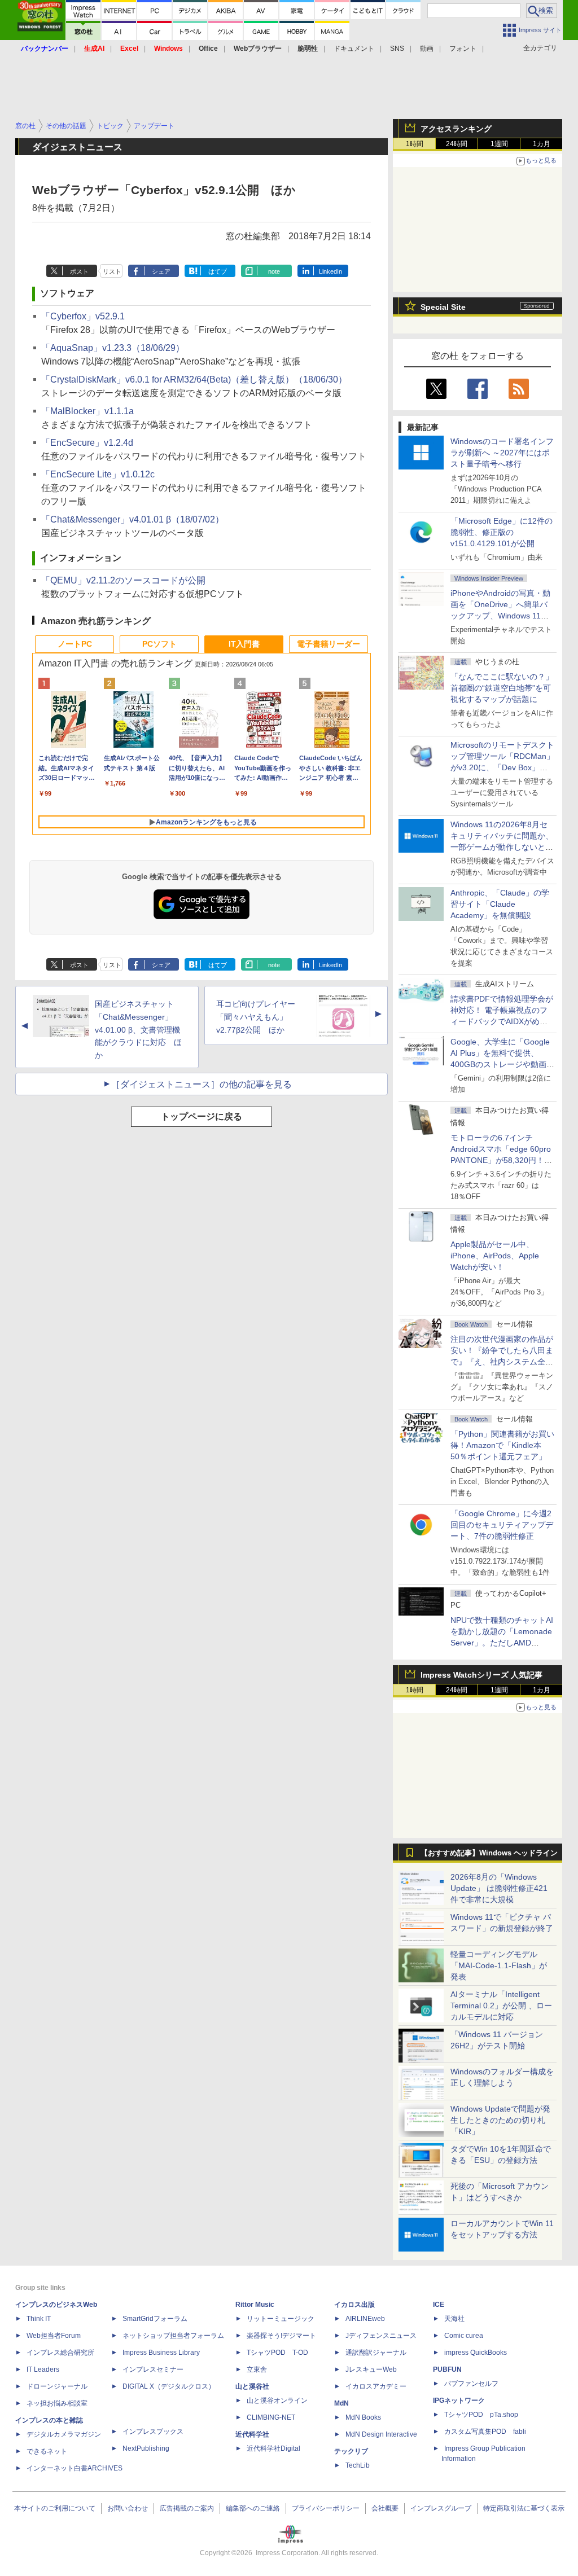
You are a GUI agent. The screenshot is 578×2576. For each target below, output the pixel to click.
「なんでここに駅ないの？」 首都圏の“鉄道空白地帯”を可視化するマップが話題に (506, 688)
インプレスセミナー (153, 2369)
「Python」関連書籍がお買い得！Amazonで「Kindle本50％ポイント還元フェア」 (502, 1445)
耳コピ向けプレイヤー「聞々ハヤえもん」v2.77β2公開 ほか (256, 1017)
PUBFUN (447, 2369)
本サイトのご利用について (55, 2508)
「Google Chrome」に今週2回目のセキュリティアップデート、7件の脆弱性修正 (502, 1525)
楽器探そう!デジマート (281, 2336)
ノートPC (75, 644)
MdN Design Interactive (381, 2434)
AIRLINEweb (365, 2319)
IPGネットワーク (459, 2401)
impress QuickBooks (476, 2353)
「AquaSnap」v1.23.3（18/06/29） (113, 348)
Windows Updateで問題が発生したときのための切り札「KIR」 (500, 2120)
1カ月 (542, 144)
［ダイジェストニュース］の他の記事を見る (202, 1084)
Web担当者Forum (54, 2336)
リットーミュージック (281, 2319)
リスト (112, 271)
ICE (439, 2305)
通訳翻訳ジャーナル (376, 2353)
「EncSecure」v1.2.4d (87, 443)
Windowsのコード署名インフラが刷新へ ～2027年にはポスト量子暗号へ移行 (502, 453)
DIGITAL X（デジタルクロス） (169, 2386)
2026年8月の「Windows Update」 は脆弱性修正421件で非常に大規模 (499, 1888)
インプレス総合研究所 (60, 2353)
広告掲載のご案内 (187, 2508)
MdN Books (363, 2417)
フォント (463, 49)
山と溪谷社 (252, 2386)
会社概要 (385, 2508)
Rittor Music (255, 2305)
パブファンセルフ (471, 2384)
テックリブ (351, 2451)
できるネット (47, 2451)
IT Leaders (43, 2369)
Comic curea (464, 2336)
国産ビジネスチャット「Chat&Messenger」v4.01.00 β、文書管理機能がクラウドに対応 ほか (138, 1030)
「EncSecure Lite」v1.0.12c (98, 474)
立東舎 (257, 2369)
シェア (161, 271)
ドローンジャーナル (57, 2386)
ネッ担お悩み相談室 (57, 2403)
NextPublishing (146, 2448)
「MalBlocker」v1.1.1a (87, 411)
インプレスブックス (153, 2432)
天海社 (454, 2319)
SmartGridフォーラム (155, 2319)
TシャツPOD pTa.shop (481, 2415)
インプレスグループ (441, 2508)
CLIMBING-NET (271, 2417)
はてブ (218, 271)
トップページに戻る (202, 1116)
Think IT (39, 2319)
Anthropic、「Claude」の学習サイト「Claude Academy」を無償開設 (500, 904)
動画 (427, 49)
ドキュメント (354, 49)
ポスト (79, 271)
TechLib (358, 2465)
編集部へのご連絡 (253, 2508)
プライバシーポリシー (326, 2508)
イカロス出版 (354, 2305)
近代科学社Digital (273, 2448)
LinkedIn (330, 271)
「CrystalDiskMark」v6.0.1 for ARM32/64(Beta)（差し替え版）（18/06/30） (194, 379)
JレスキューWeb (371, 2369)
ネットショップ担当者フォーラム (173, 2336)
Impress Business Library (161, 2353)
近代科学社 (252, 2434)
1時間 (415, 144)
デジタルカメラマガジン (64, 2434)
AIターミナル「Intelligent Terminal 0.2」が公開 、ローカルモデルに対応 (501, 2005)
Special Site (443, 307)
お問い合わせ (128, 2508)
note (274, 271)
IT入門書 (244, 644)
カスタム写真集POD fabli (485, 2432)
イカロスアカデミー (376, 2386)
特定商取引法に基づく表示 (524, 2508)
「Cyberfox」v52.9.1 (83, 316)
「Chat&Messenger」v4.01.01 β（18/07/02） (133, 519)
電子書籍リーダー (329, 644)
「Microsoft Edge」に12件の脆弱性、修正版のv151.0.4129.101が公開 (502, 532)
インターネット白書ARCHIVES (75, 2468)
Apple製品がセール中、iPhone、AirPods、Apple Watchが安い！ (495, 1256)
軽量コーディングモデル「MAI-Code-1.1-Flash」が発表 (499, 1965)
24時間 (457, 144)
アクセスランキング (456, 129)
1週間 (499, 144)
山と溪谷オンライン (277, 2401)
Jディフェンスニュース (381, 2336)
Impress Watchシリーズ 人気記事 (481, 1675)
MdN (341, 2403)
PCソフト (159, 644)
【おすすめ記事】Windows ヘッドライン (489, 1853)
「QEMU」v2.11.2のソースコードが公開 (123, 580)
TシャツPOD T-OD (277, 2353)
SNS (397, 49)
